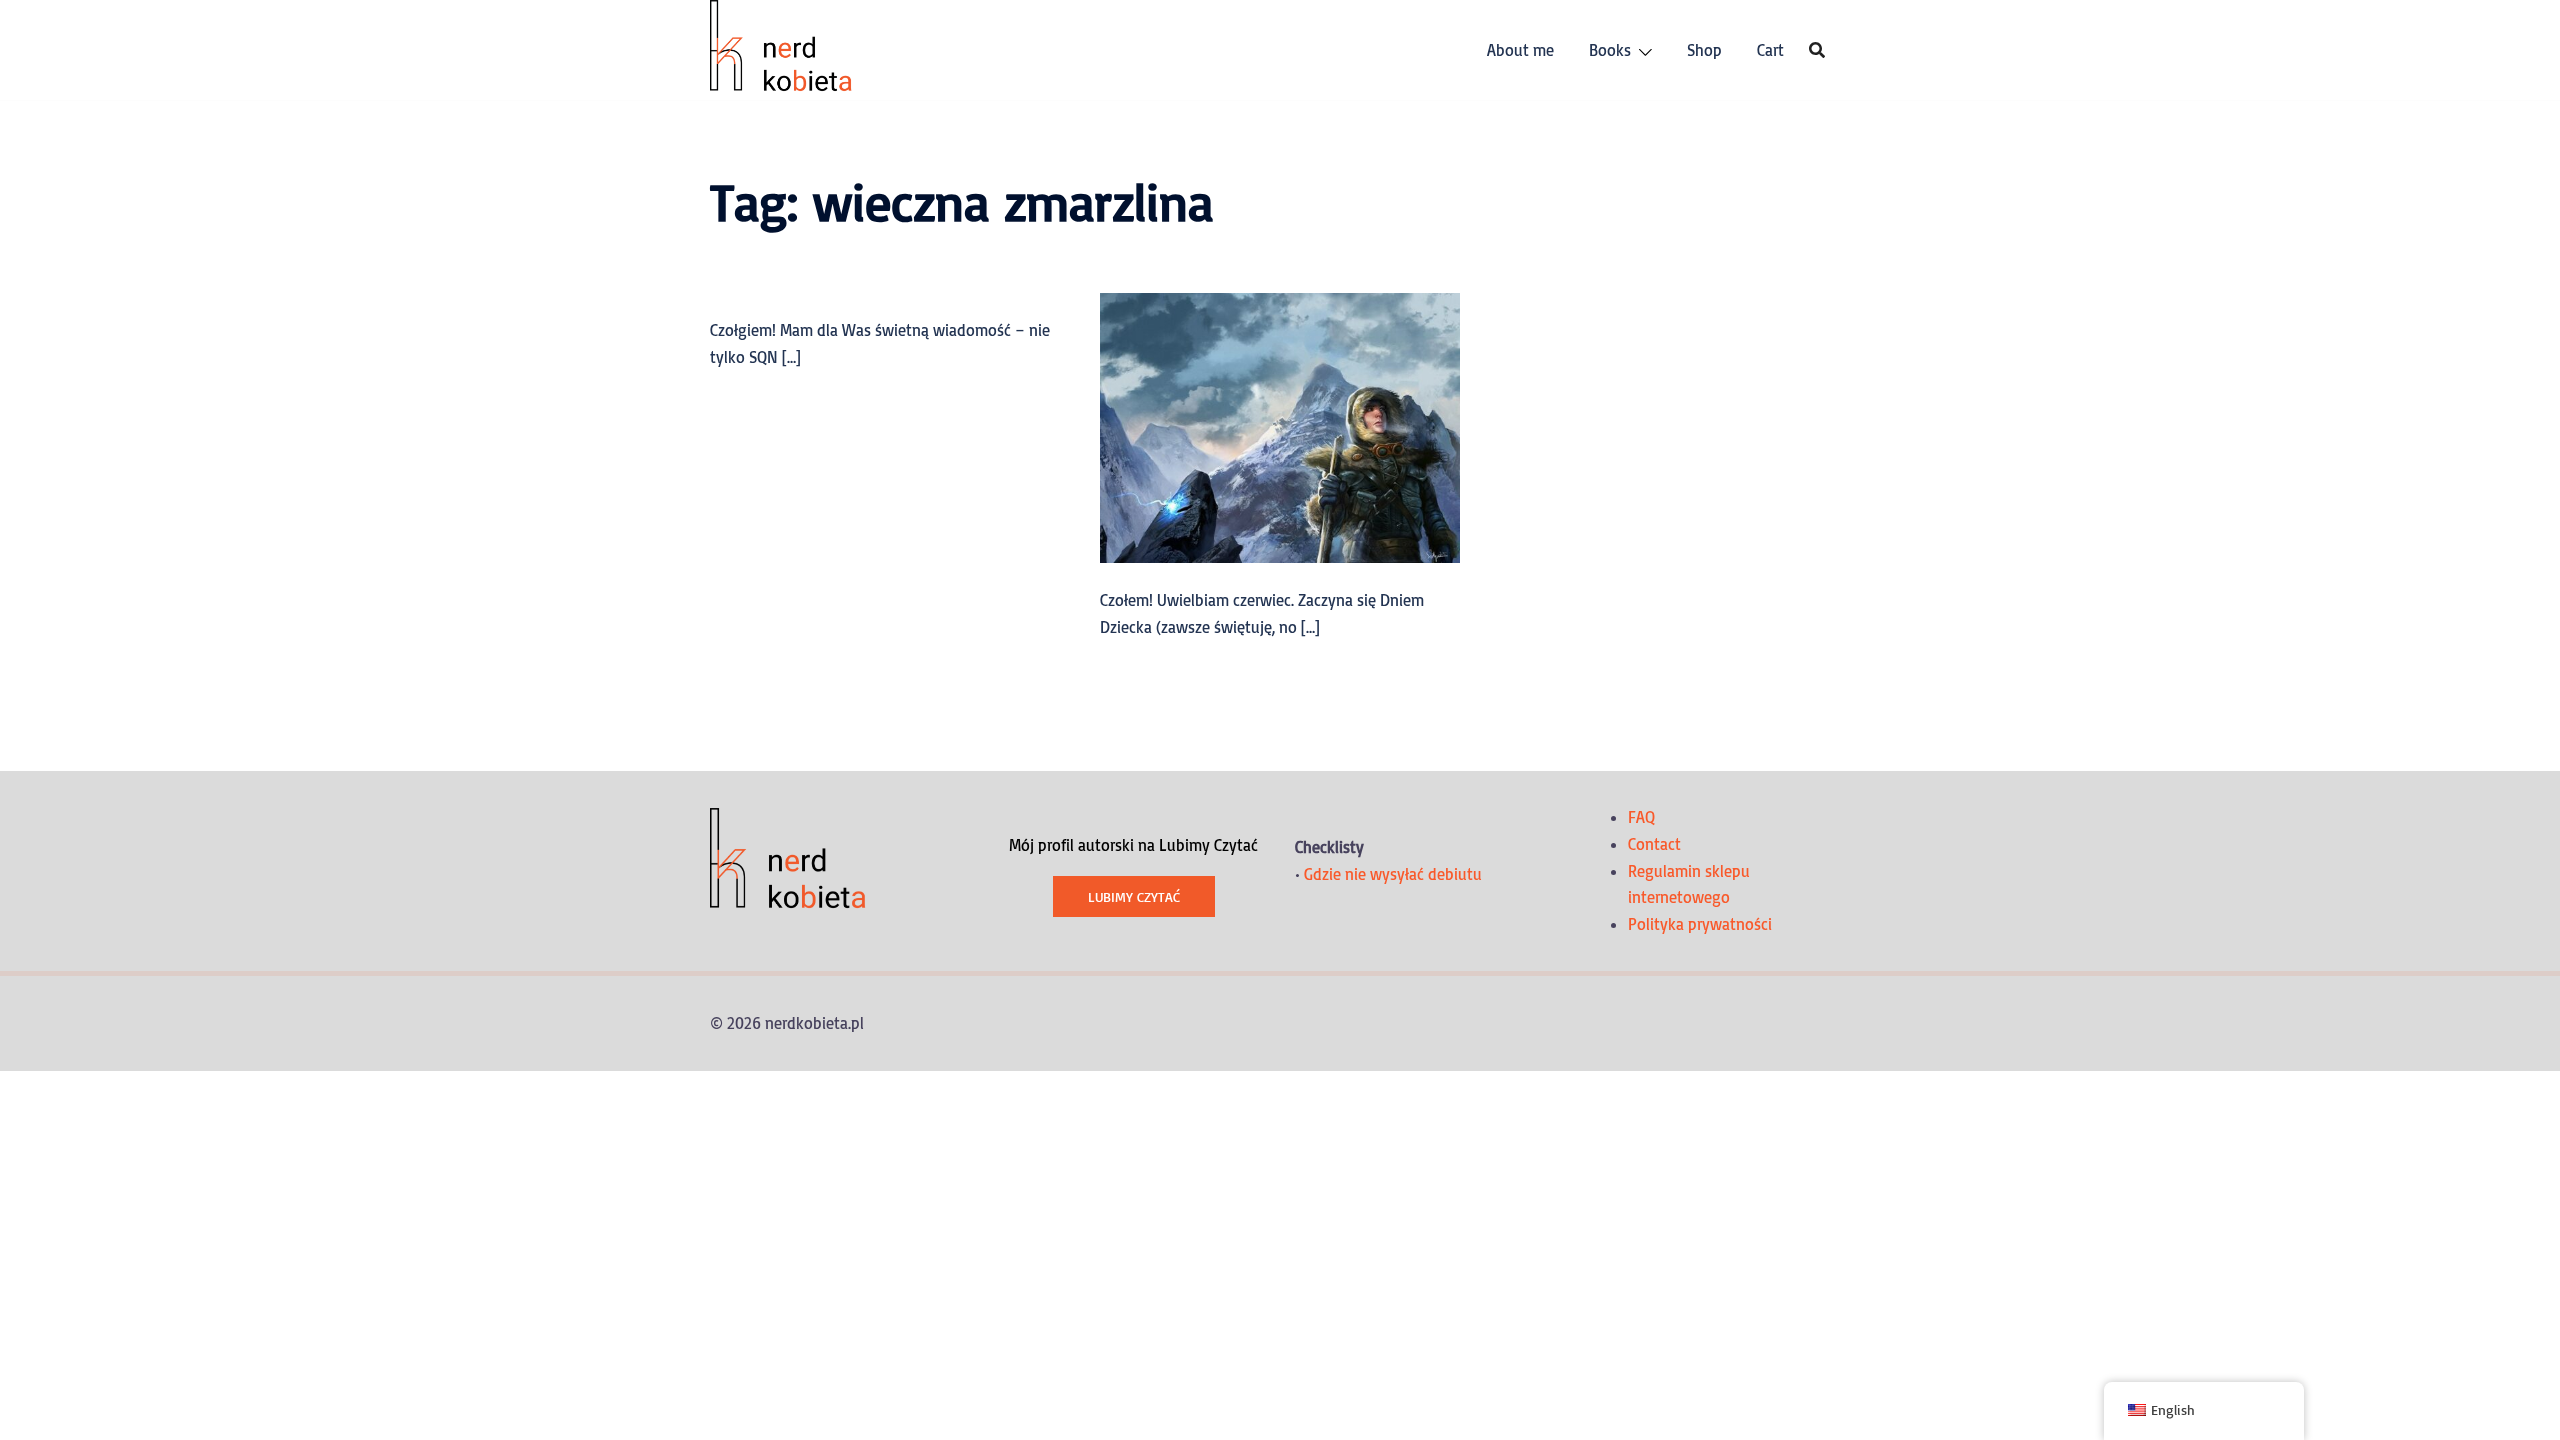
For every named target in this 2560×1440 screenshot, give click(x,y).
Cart (1770, 50)
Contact (1654, 844)
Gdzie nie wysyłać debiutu (1393, 874)
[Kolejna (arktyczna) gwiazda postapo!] (1280, 426)
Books (1610, 50)
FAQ (1641, 817)
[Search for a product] (1817, 50)
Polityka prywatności (1700, 924)
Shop (1704, 50)
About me (1520, 50)
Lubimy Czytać (1134, 896)
